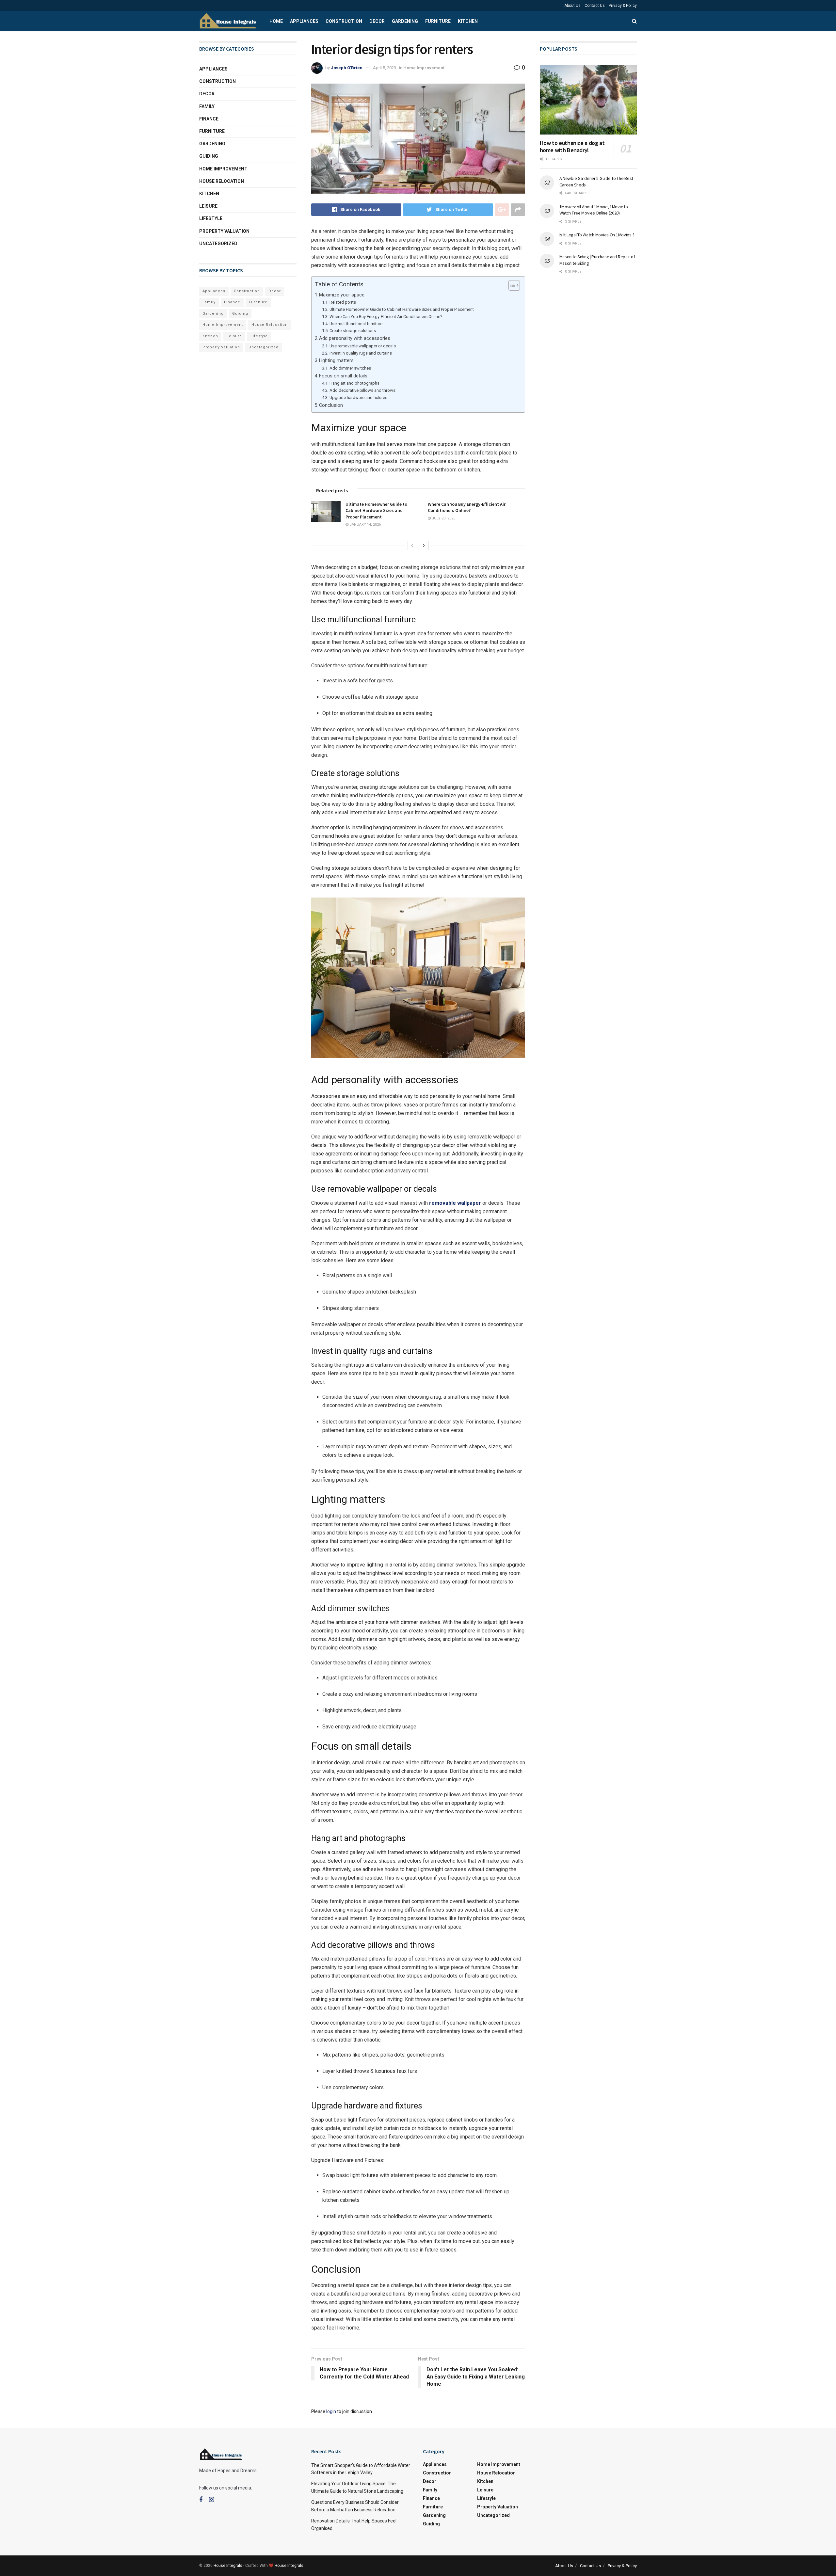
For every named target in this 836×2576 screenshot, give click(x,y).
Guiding (209, 156)
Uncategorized (218, 244)
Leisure (208, 206)
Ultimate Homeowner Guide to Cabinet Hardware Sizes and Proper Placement (402, 309)
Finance (209, 119)
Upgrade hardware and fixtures (358, 398)
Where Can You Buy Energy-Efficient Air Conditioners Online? (386, 317)
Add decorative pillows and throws (362, 390)
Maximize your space (342, 295)
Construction (344, 21)
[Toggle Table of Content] (511, 285)
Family (207, 106)
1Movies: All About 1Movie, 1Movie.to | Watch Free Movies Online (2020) (595, 210)
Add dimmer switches (350, 368)
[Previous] (412, 546)
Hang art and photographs (354, 383)
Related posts (343, 302)
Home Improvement (424, 68)
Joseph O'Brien (347, 68)
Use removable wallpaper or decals (363, 346)
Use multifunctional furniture (356, 324)
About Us (572, 6)
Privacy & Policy (623, 6)
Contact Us (595, 6)
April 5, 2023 (385, 68)
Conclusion (331, 405)
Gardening (405, 21)
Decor (377, 21)
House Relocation (222, 181)
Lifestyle (211, 218)
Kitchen (468, 21)
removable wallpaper (455, 1203)
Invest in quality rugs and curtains (361, 353)
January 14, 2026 (365, 525)
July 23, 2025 (443, 518)
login (331, 2411)
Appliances (304, 21)
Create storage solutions (353, 331)
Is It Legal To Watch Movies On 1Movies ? (597, 235)
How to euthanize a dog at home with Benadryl (572, 147)
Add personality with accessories (355, 338)
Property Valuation (224, 231)
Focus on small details (343, 376)
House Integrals (228, 2566)
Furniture (438, 21)
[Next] (424, 546)
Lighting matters (336, 361)
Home (276, 21)
